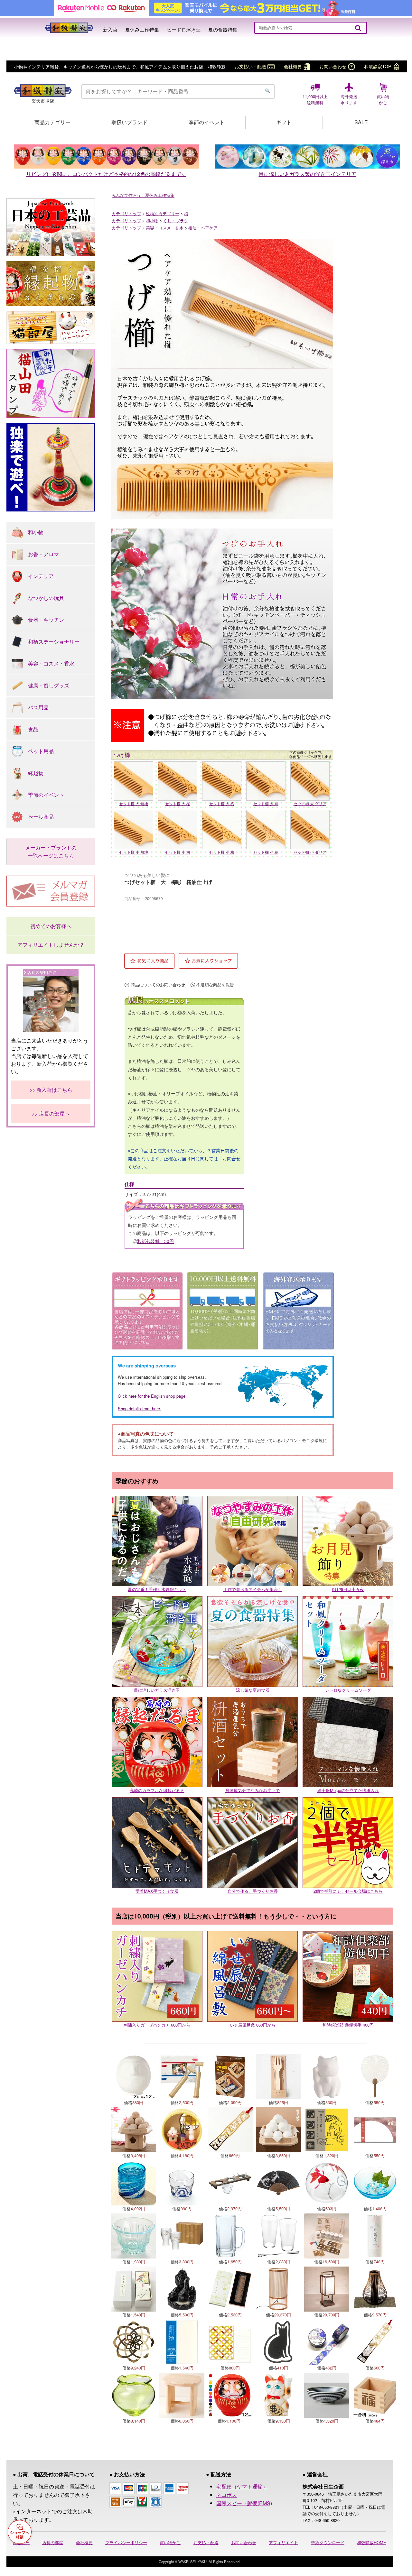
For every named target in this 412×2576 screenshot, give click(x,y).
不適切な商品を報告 (215, 985)
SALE (361, 122)
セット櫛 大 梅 (222, 803)
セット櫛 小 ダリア (310, 852)
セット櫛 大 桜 (178, 803)
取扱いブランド (129, 122)
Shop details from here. (140, 1408)
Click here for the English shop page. (152, 1396)
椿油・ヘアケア (203, 228)
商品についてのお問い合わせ (158, 985)
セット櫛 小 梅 (222, 852)
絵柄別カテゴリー (163, 213)
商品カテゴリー (52, 122)
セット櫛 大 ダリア (310, 803)
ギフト (284, 122)
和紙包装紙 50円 (155, 1241)
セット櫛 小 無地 (134, 852)
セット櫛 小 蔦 (266, 852)
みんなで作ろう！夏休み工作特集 (143, 195)
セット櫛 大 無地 (134, 803)
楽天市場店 (43, 101)
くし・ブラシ (176, 221)
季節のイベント (207, 122)
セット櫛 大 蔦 (266, 803)
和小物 (152, 221)
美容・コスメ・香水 (165, 228)
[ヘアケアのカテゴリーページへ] (222, 303)
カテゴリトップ (126, 213)
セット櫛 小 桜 (178, 852)
